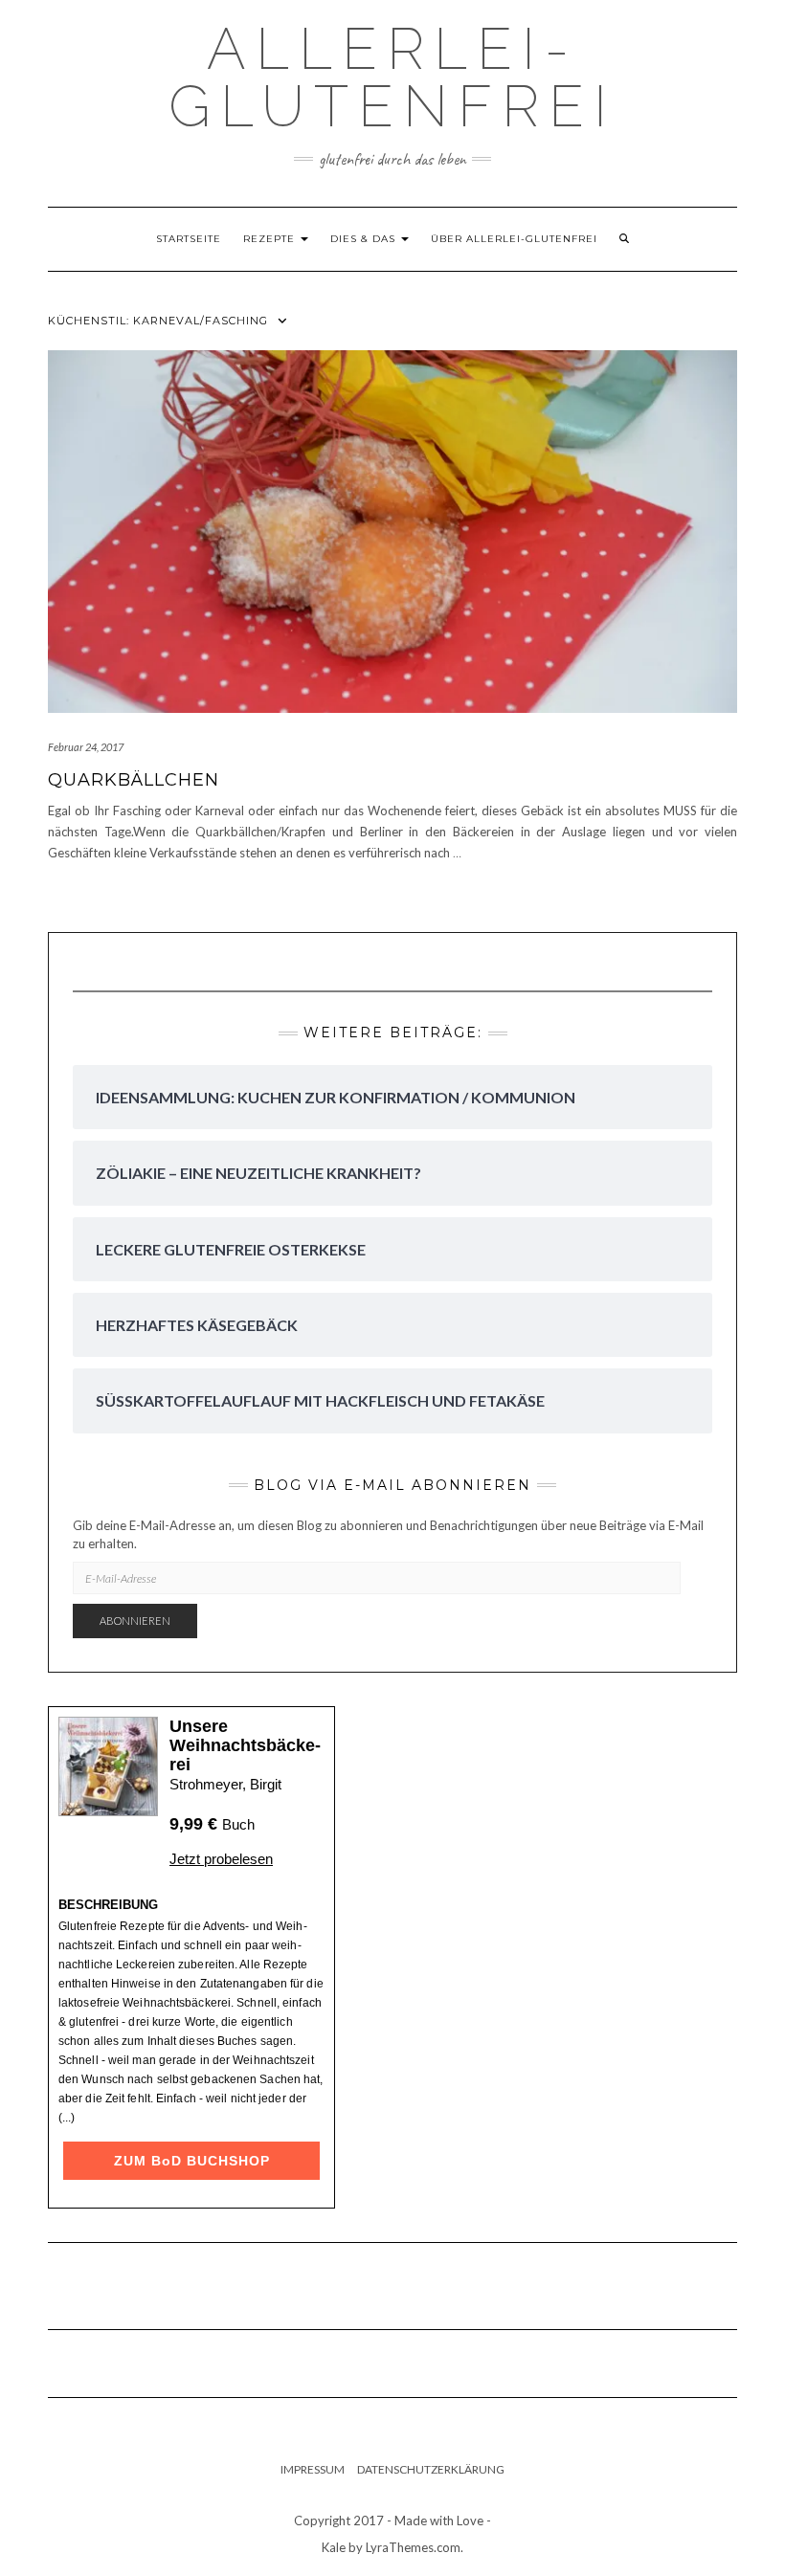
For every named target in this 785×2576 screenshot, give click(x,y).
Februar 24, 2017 (86, 747)
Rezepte (271, 239)
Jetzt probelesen (221, 1859)
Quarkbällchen (134, 780)
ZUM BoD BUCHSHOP (192, 2161)
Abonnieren (135, 1621)
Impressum (313, 2469)
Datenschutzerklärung (431, 2469)
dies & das (365, 239)
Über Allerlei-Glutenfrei (514, 239)
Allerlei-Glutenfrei (392, 78)
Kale (334, 2547)
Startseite (189, 239)
